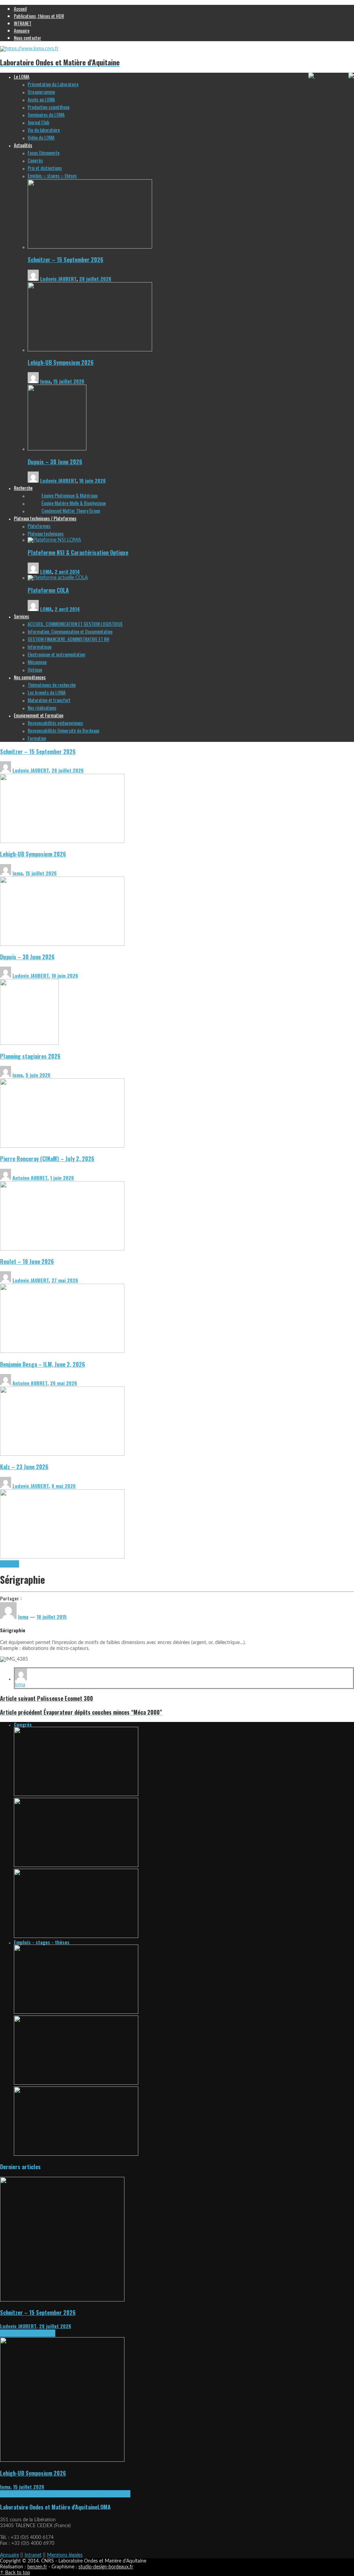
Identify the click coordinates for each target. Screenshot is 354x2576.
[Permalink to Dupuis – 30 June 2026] (57, 449)
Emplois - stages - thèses (42, 1942)
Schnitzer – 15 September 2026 (66, 259)
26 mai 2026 (64, 1383)
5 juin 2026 (38, 1075)
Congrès (23, 1724)
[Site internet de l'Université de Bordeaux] (351, 77)
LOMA (46, 571)
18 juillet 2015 (52, 1617)
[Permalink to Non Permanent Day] (76, 1937)
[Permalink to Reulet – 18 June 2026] (62, 1352)
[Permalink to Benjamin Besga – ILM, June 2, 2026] (62, 1454)
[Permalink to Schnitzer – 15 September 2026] (90, 247)
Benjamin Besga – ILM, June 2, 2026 (43, 1364)
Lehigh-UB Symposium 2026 (61, 362)
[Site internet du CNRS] (312, 77)
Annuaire (10, 2555)
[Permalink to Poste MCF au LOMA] (76, 2083)
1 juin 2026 (62, 1178)
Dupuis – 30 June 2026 (55, 462)
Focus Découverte (66, 2494)
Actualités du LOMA (18, 2333)
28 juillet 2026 (95, 279)
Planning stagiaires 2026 (30, 1056)
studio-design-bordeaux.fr (106, 2567)
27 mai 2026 (65, 1280)
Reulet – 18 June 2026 (27, 1261)
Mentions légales (65, 2555)
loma (45, 381)
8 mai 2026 (64, 1486)
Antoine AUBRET (30, 1178)
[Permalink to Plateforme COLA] (58, 578)
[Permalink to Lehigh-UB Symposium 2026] (90, 350)
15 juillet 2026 (69, 381)
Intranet (33, 2555)
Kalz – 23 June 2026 (24, 1467)
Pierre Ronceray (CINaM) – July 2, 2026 (47, 1159)
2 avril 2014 (67, 571)
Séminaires (45, 2333)
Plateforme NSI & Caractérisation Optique (78, 552)
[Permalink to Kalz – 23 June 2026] (62, 1557)
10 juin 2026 (92, 480)
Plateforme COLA (48, 590)
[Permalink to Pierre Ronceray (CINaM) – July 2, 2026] (62, 1249)
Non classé (10, 1564)
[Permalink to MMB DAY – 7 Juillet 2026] (76, 1866)
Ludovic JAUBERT (58, 279)
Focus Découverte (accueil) (106, 2494)
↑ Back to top (15, 2573)
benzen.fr (37, 2567)
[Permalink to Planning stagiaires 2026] (62, 1146)
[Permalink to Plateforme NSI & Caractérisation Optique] (54, 540)
